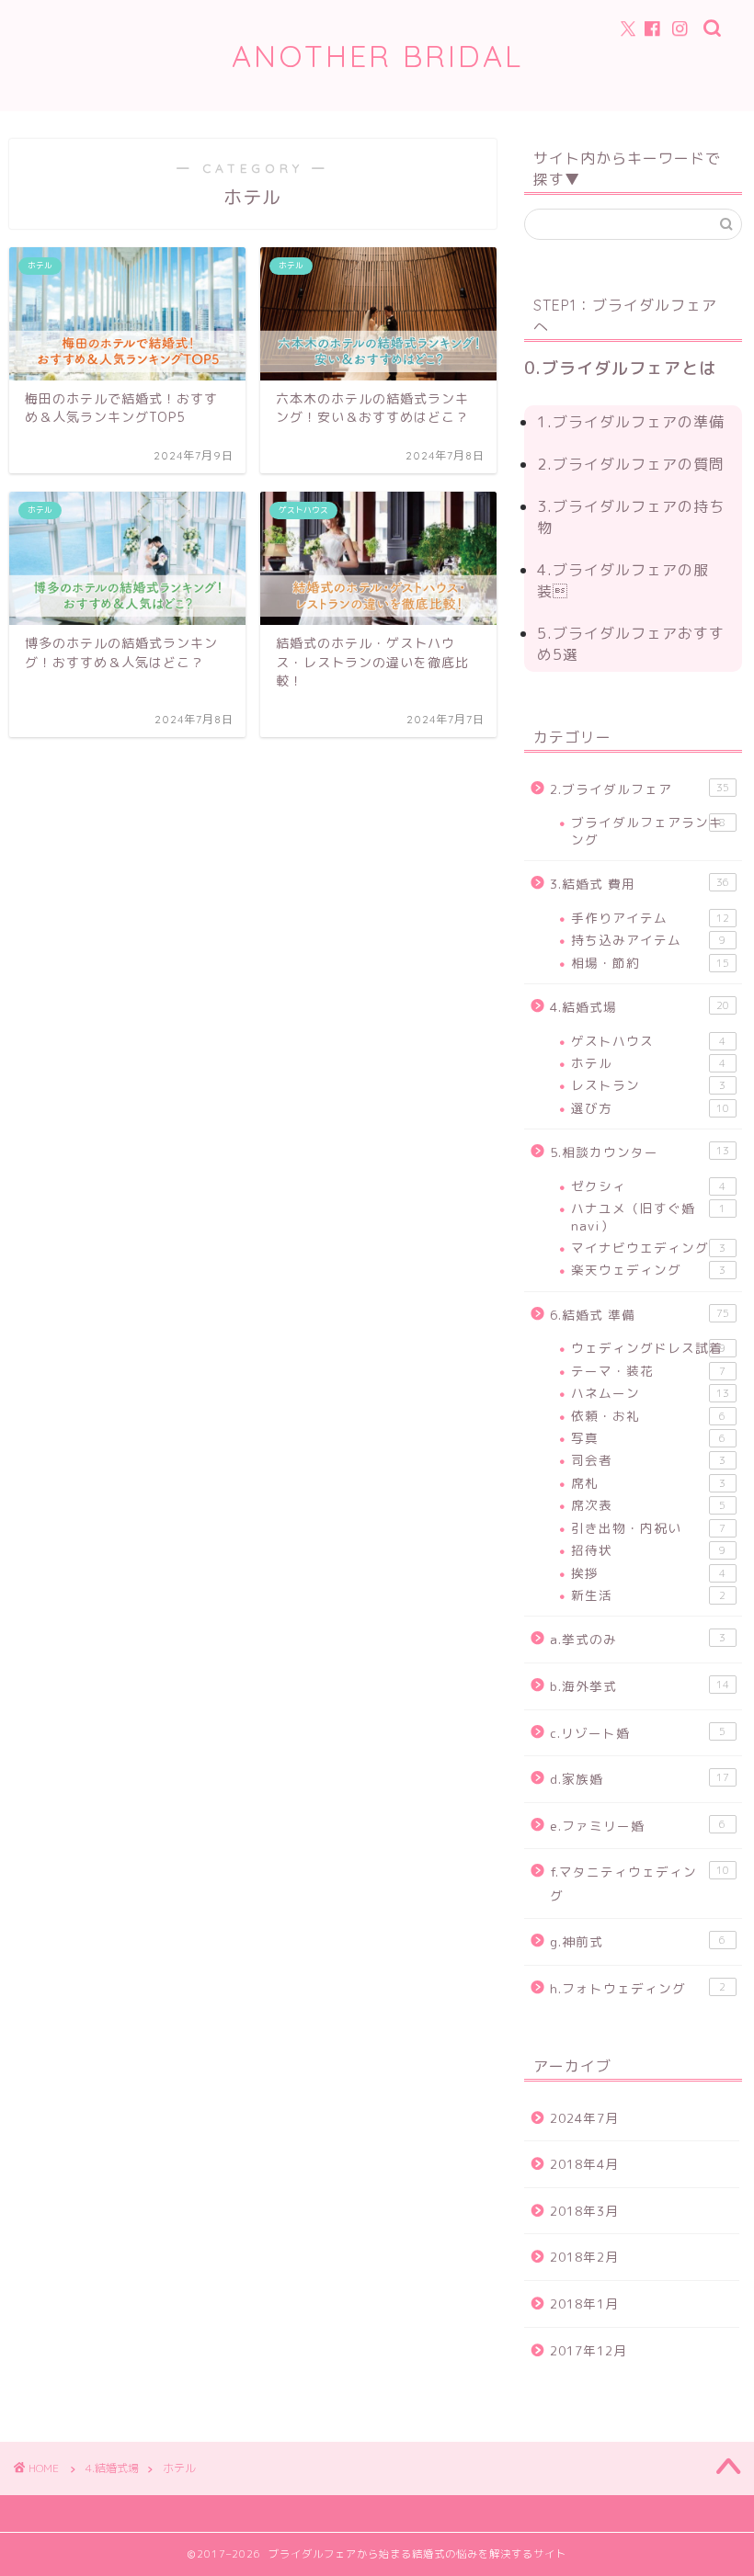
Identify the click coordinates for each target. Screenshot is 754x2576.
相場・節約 (650, 963)
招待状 (648, 1550)
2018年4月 (584, 2164)
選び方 (650, 1108)
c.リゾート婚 (638, 1733)
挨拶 (648, 1573)
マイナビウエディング (648, 1248)
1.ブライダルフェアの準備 (631, 422)
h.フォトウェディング (638, 1988)
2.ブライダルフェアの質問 (631, 464)
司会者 (648, 1460)
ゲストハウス (648, 1041)
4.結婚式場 (640, 1007)
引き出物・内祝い (648, 1528)
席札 (648, 1483)
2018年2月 (584, 2257)
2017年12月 (588, 2350)
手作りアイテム (650, 918)
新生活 (648, 1595)
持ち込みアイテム (648, 940)
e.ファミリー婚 (638, 1826)
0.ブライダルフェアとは (620, 368)
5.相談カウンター (640, 1152)
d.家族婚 (640, 1779)
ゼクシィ (648, 1186)
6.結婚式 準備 (640, 1315)
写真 (648, 1438)
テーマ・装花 (648, 1371)
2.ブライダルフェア (640, 789)
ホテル (648, 1063)
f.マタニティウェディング (640, 1884)
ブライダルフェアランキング (648, 830)
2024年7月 (584, 2118)
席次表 (648, 1505)
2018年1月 (584, 2304)
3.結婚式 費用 (640, 884)
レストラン (648, 1085)
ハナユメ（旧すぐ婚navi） (648, 1216)
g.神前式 (638, 1941)
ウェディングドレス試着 (648, 1348)
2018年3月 (584, 2211)
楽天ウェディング (648, 1270)
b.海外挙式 (640, 1686)
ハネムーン (650, 1393)
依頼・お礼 (648, 1416)
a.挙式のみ (638, 1639)
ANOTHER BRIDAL (377, 56)
